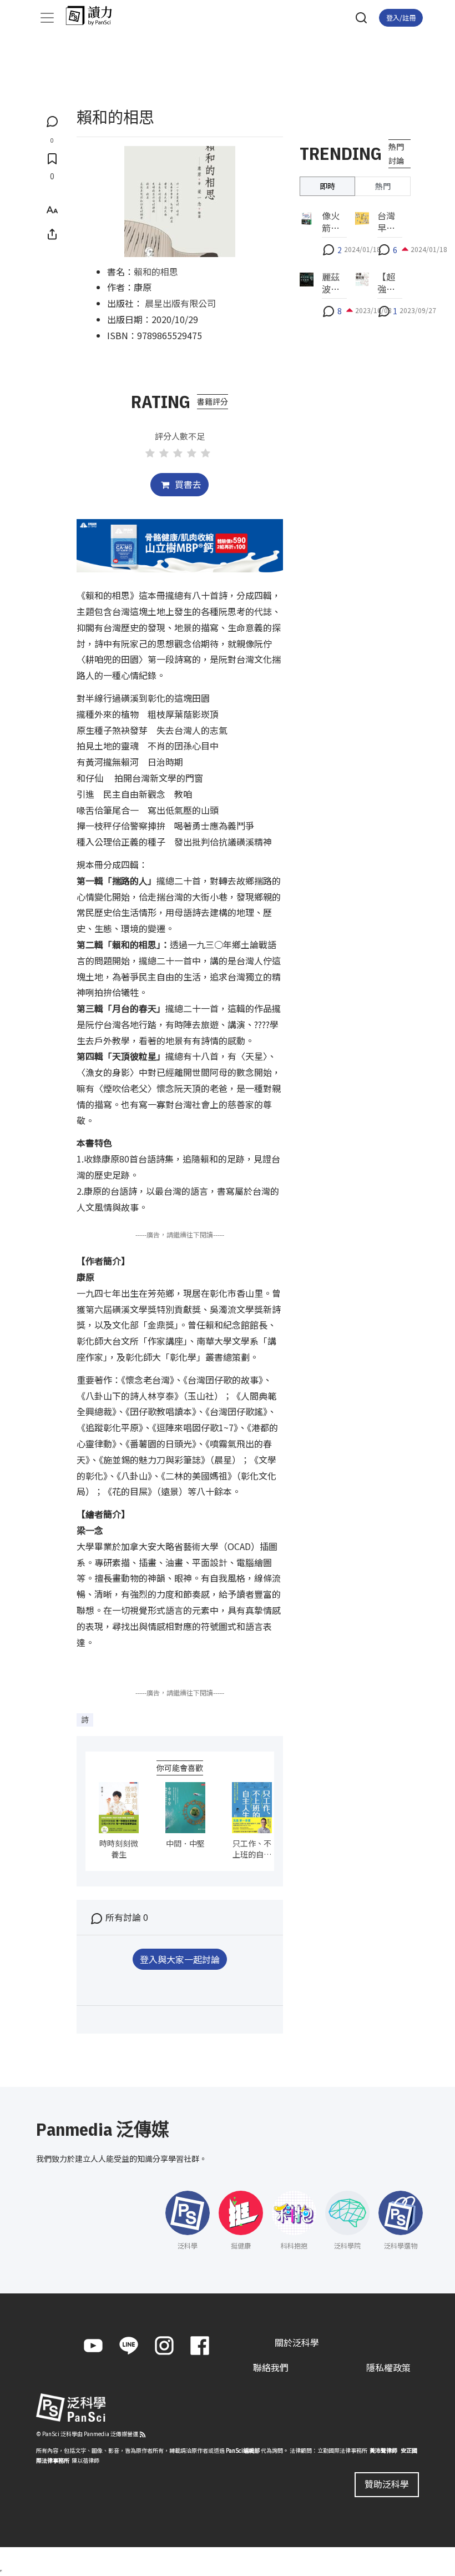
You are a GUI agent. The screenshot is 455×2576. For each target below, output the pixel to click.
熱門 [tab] (383, 186)
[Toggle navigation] (47, 18)
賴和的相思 (156, 271)
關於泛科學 (297, 2342)
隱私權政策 (388, 2367)
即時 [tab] (327, 186)
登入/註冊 (401, 17)
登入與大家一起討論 (180, 1959)
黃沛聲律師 (383, 2450)
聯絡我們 (271, 2367)
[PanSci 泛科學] (94, 16)
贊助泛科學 (387, 2484)
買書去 (187, 484)
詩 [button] (85, 1719)
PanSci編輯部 (243, 2450)
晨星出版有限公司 (180, 303)
